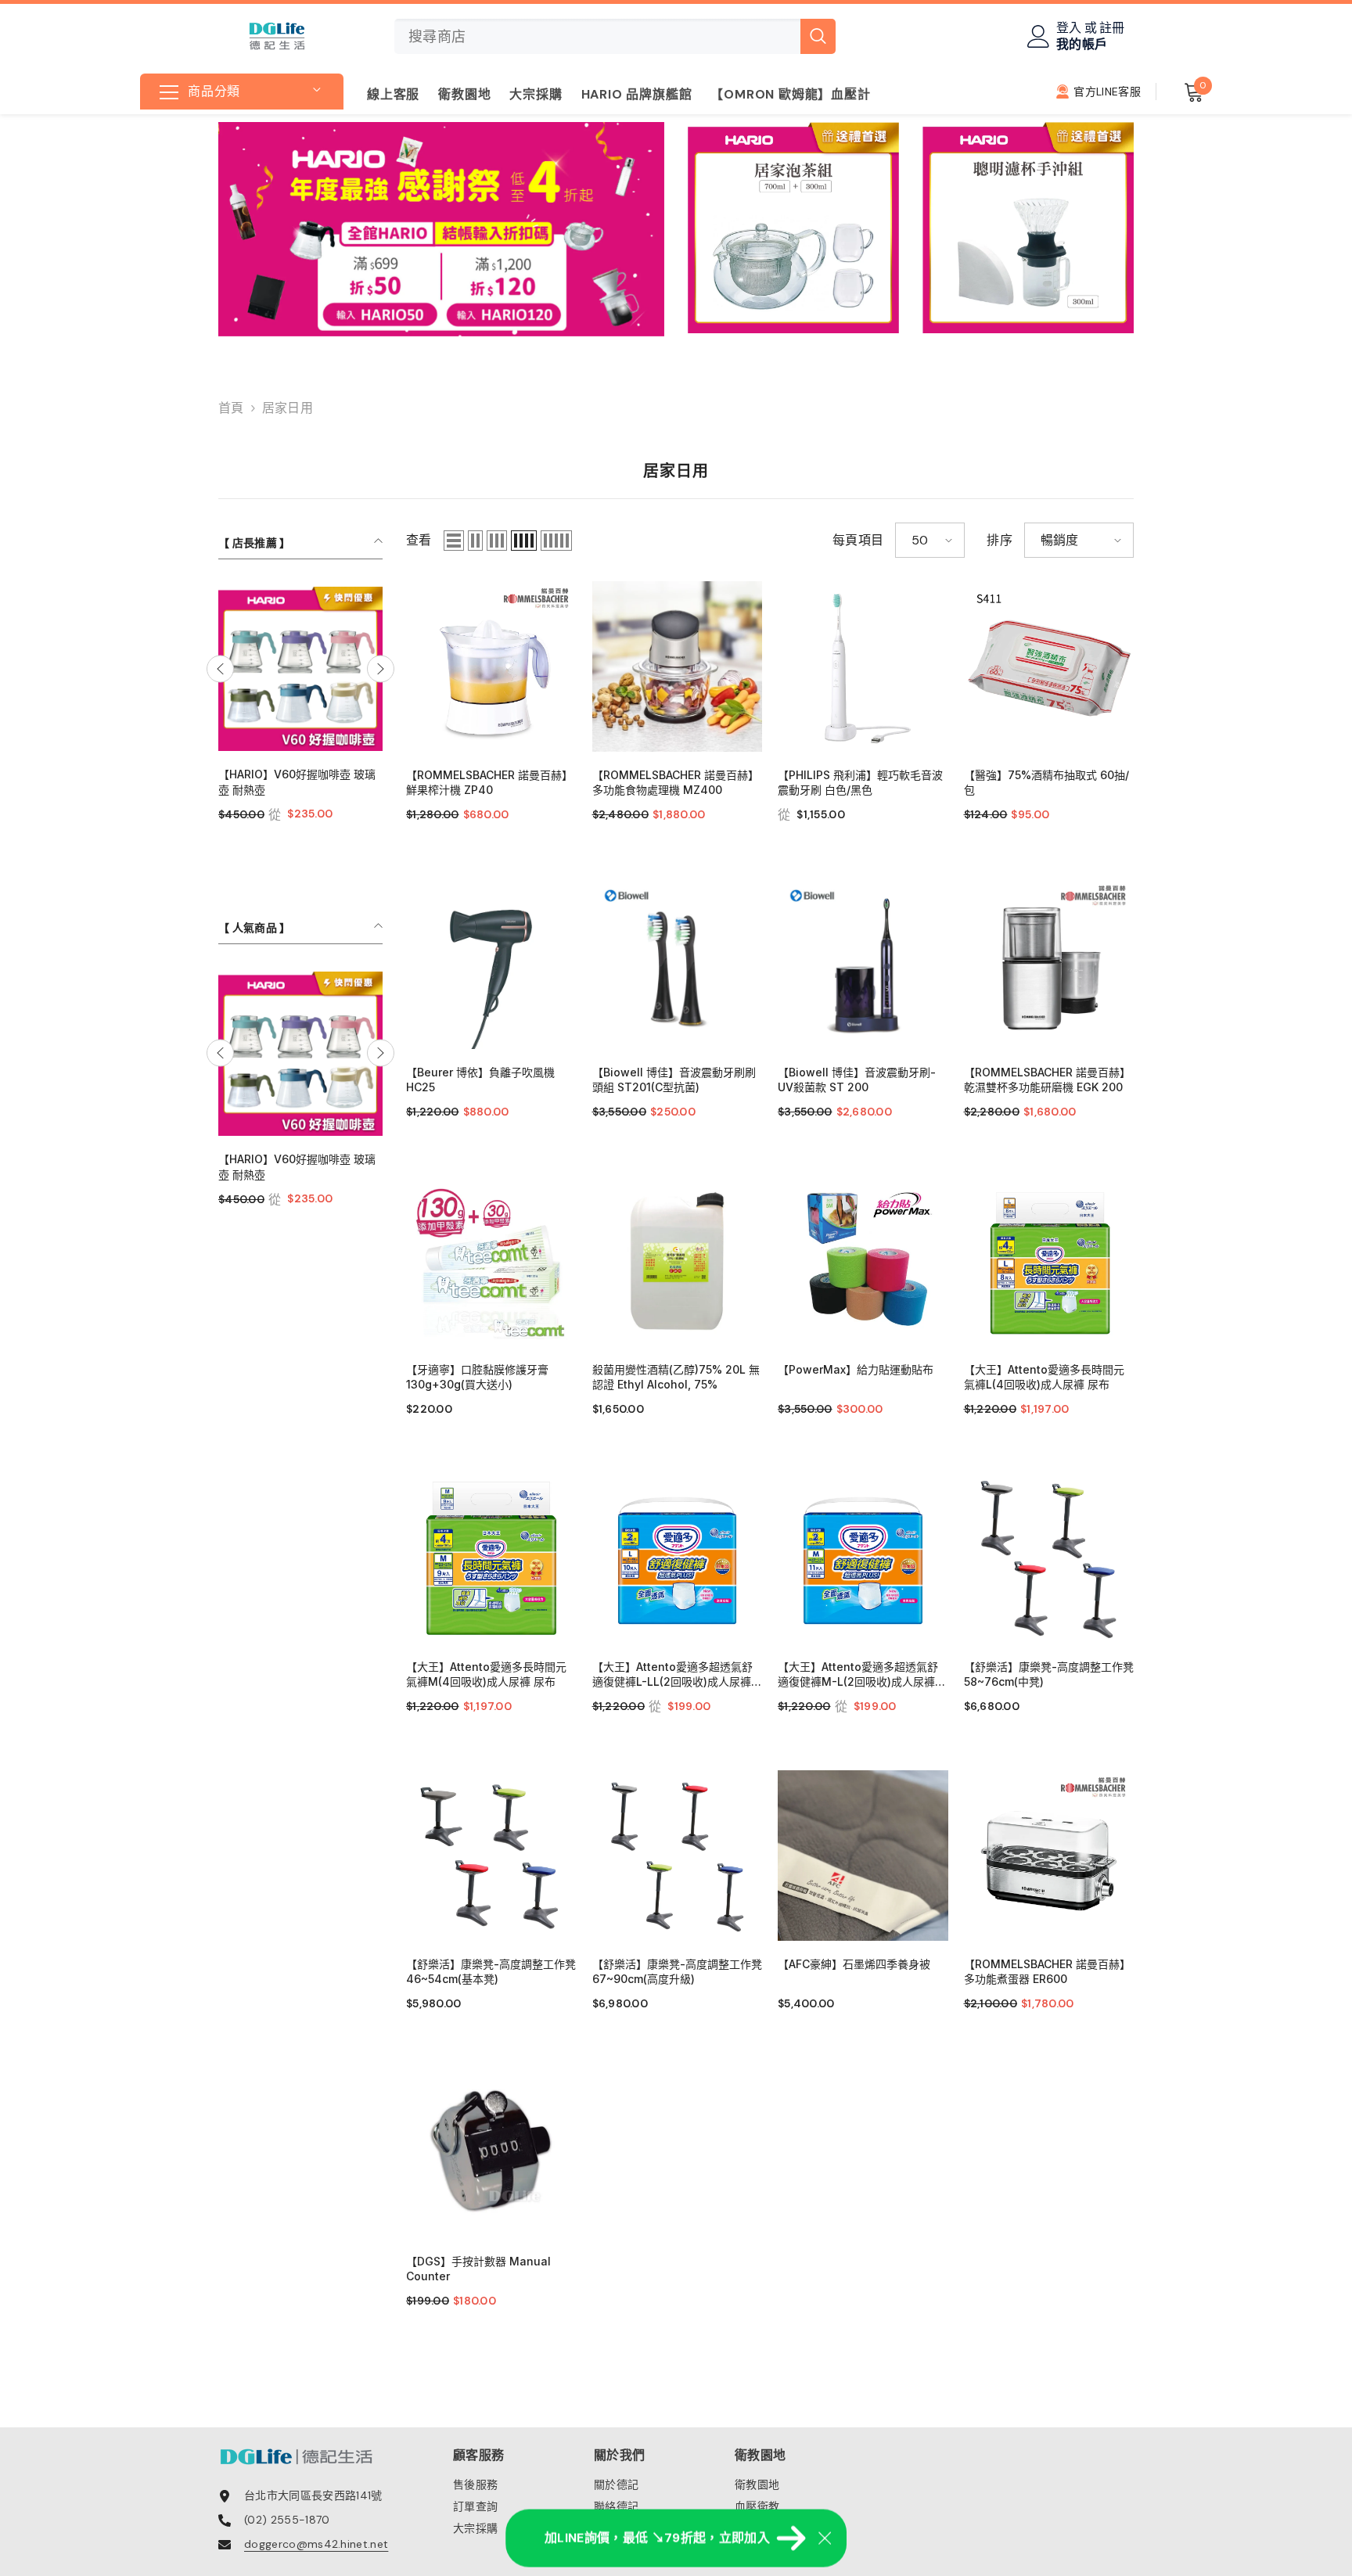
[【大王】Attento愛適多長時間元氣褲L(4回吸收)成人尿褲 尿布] (1049, 1261)
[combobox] (597, 36)
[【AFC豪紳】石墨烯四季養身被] (863, 1856)
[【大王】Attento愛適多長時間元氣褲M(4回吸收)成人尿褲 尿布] (491, 1558)
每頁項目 (858, 540)
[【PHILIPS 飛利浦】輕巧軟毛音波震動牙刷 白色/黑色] (863, 666)
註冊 (1112, 28)
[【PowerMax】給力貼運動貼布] (863, 1261)
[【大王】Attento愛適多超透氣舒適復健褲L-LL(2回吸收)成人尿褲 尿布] (678, 1558)
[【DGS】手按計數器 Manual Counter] (491, 2153)
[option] (300, 723)
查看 (419, 540)
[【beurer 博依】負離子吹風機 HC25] (491, 964)
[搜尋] (615, 36)
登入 (1069, 28)
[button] (220, 668)
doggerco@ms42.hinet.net (316, 2544)
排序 (1000, 540)
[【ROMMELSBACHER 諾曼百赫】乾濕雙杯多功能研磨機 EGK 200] (1049, 964)
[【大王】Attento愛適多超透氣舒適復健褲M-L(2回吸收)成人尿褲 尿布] (863, 1558)
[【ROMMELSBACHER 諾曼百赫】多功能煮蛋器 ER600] (1049, 1856)
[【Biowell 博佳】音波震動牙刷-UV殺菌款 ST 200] (863, 964)
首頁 (231, 408)
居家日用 (288, 408)
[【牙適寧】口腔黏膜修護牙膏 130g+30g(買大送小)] (491, 1261)
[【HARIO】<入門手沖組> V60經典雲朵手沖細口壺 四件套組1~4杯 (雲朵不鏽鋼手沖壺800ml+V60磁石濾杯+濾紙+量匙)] (300, 669)
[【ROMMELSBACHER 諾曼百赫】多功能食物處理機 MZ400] (678, 666)
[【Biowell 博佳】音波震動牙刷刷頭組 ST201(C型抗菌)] (678, 964)
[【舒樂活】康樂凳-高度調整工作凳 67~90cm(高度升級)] (678, 1856)
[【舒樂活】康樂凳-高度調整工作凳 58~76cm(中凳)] (1049, 1558)
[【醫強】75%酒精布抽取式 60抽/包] (1049, 666)
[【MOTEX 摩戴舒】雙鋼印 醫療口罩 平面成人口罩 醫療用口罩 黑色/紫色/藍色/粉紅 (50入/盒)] (300, 1052)
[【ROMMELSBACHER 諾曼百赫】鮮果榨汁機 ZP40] (491, 666)
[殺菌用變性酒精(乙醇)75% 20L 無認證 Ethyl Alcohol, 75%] (678, 1261)
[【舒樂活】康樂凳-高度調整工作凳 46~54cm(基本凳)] (491, 1856)
